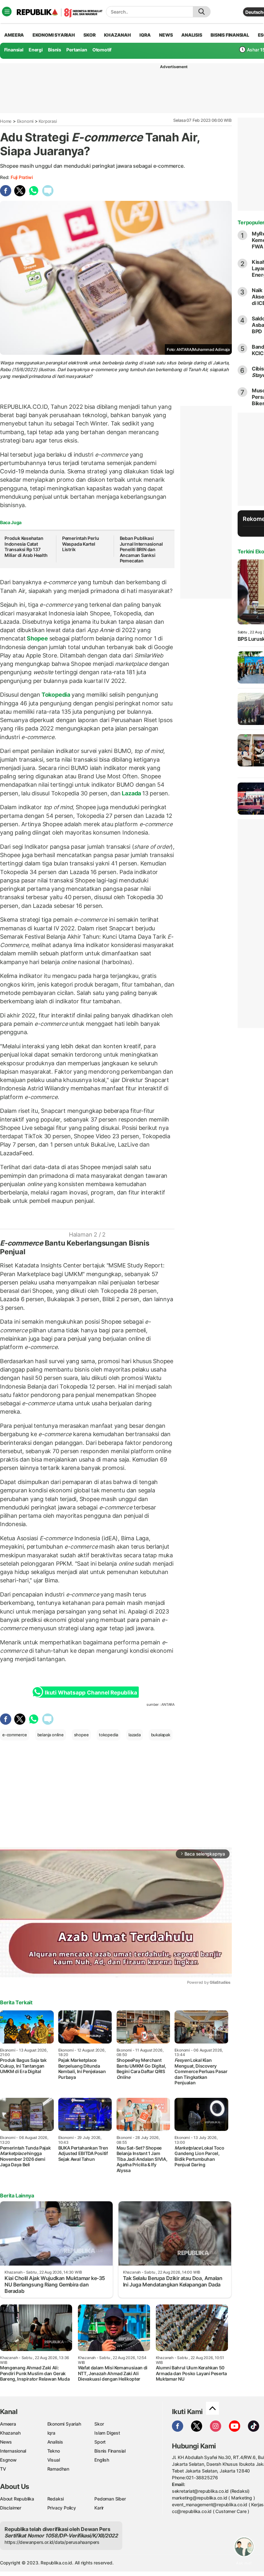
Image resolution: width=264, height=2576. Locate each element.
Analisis (55, 2442)
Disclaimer (11, 2508)
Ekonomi (25, 121)
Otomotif (102, 50)
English (102, 2460)
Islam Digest (107, 2433)
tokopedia (108, 1735)
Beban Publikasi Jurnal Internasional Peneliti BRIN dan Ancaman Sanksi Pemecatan (141, 549)
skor (89, 35)
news (166, 35)
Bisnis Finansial (230, 35)
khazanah (117, 35)
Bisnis (55, 50)
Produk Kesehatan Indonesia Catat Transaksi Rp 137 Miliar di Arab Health (26, 547)
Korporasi (48, 121)
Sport (100, 2442)
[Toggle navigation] (7, 12)
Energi (36, 50)
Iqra (51, 2433)
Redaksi (56, 2499)
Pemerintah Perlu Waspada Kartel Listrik (81, 544)
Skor (99, 2424)
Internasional (13, 2451)
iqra (145, 35)
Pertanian (77, 50)
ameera (14, 35)
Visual (54, 2460)
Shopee (37, 638)
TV (3, 2469)
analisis (192, 35)
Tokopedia (56, 695)
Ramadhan (58, 2469)
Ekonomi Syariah (54, 35)
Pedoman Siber (110, 2499)
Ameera (8, 2424)
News (6, 2442)
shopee (81, 1735)
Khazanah (10, 2433)
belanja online (51, 1735)
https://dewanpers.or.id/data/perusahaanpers (52, 2542)
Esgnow (8, 2460)
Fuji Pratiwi (22, 177)
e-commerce (15, 1735)
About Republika (17, 2499)
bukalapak (161, 1735)
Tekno (54, 2451)
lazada (135, 1735)
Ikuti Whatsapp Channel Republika (91, 1693)
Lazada (132, 793)
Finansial (14, 50)
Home (6, 121)
